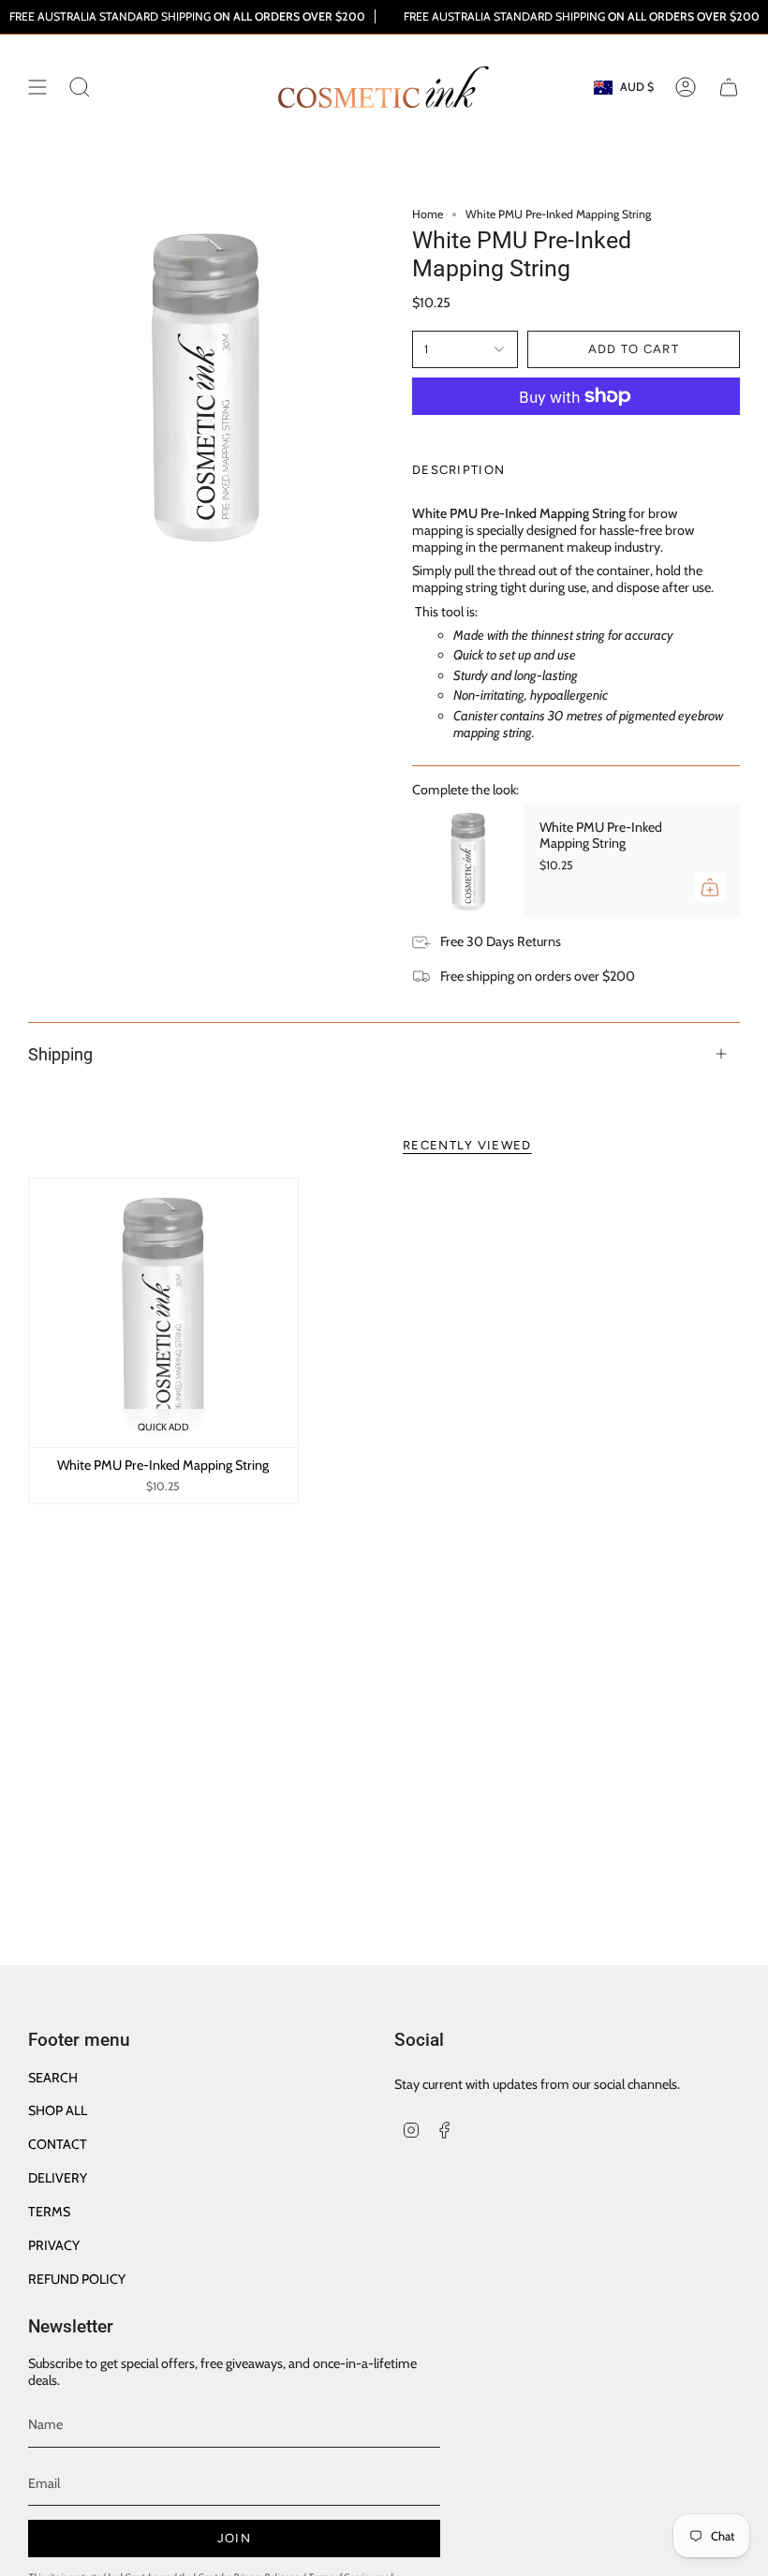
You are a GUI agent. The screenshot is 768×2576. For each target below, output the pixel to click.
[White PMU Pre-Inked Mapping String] (468, 861)
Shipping (60, 1054)
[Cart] (729, 87)
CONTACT (58, 2144)
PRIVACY (54, 2245)
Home (428, 214)
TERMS (49, 2212)
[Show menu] (37, 87)
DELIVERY (58, 2178)
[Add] (710, 887)
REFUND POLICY (77, 2279)
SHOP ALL (58, 2110)
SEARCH (53, 2078)
